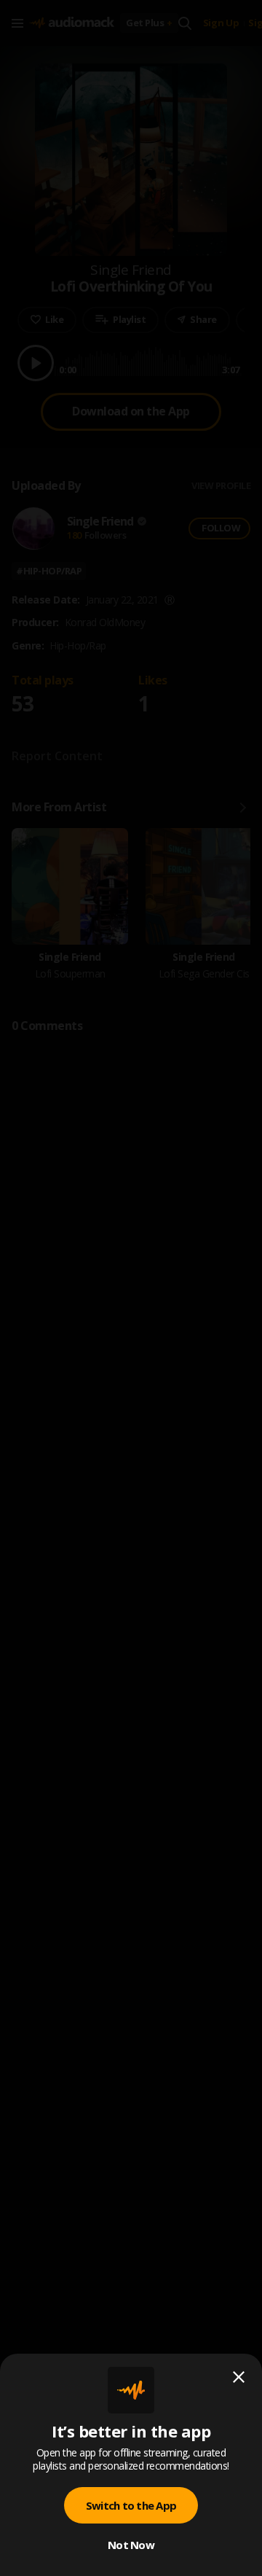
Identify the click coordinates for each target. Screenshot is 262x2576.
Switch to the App (131, 2505)
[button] (131, 1288)
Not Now (131, 2545)
